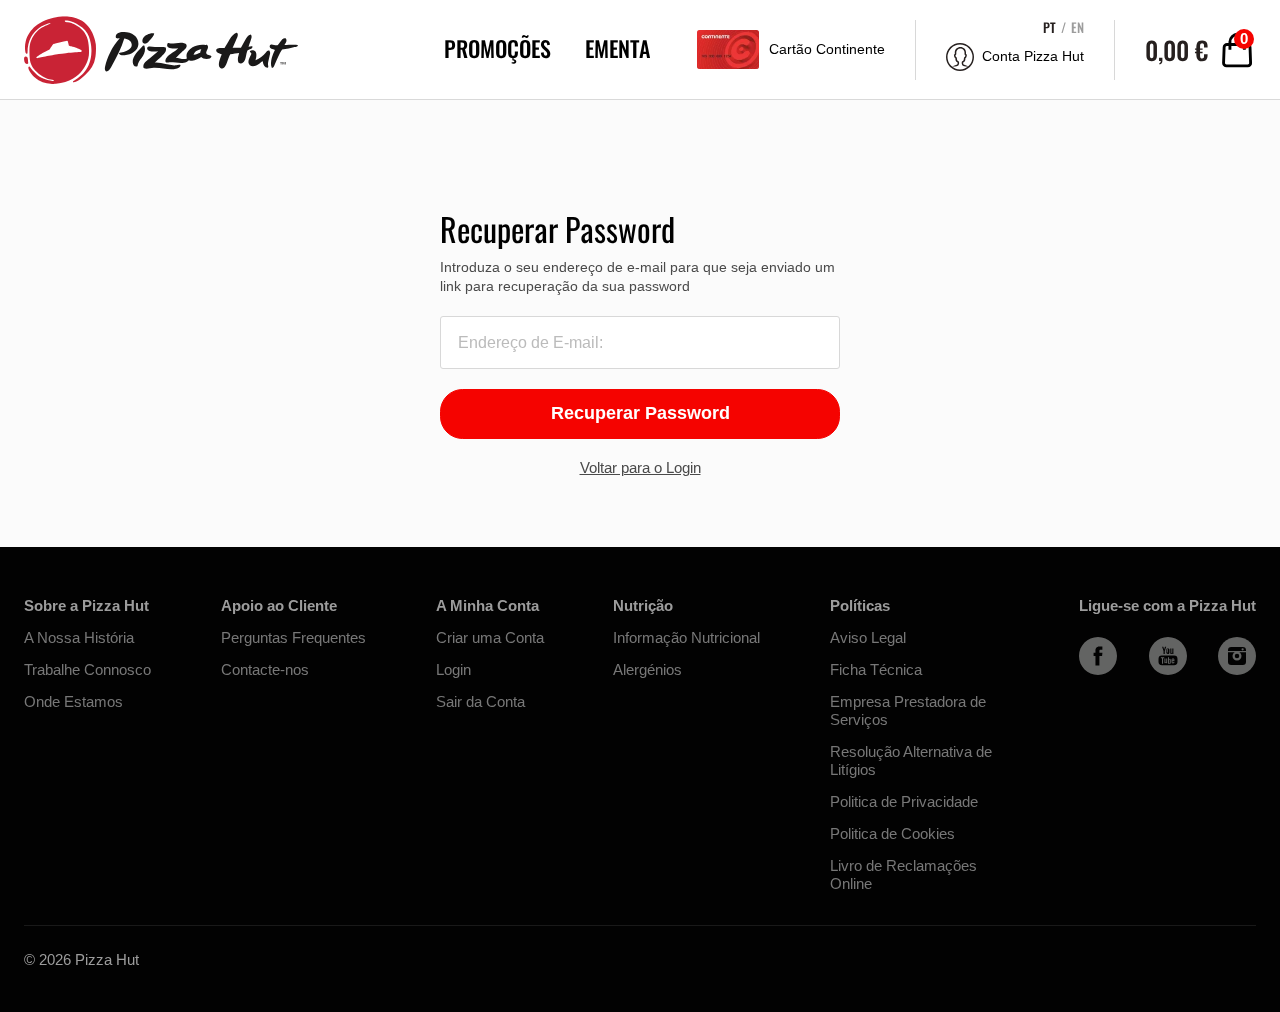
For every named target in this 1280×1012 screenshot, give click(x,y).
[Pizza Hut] (156, 49)
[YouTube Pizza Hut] (1168, 670)
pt (1049, 27)
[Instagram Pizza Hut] (1237, 670)
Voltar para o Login (640, 467)
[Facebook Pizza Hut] (1098, 670)
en (1077, 27)
